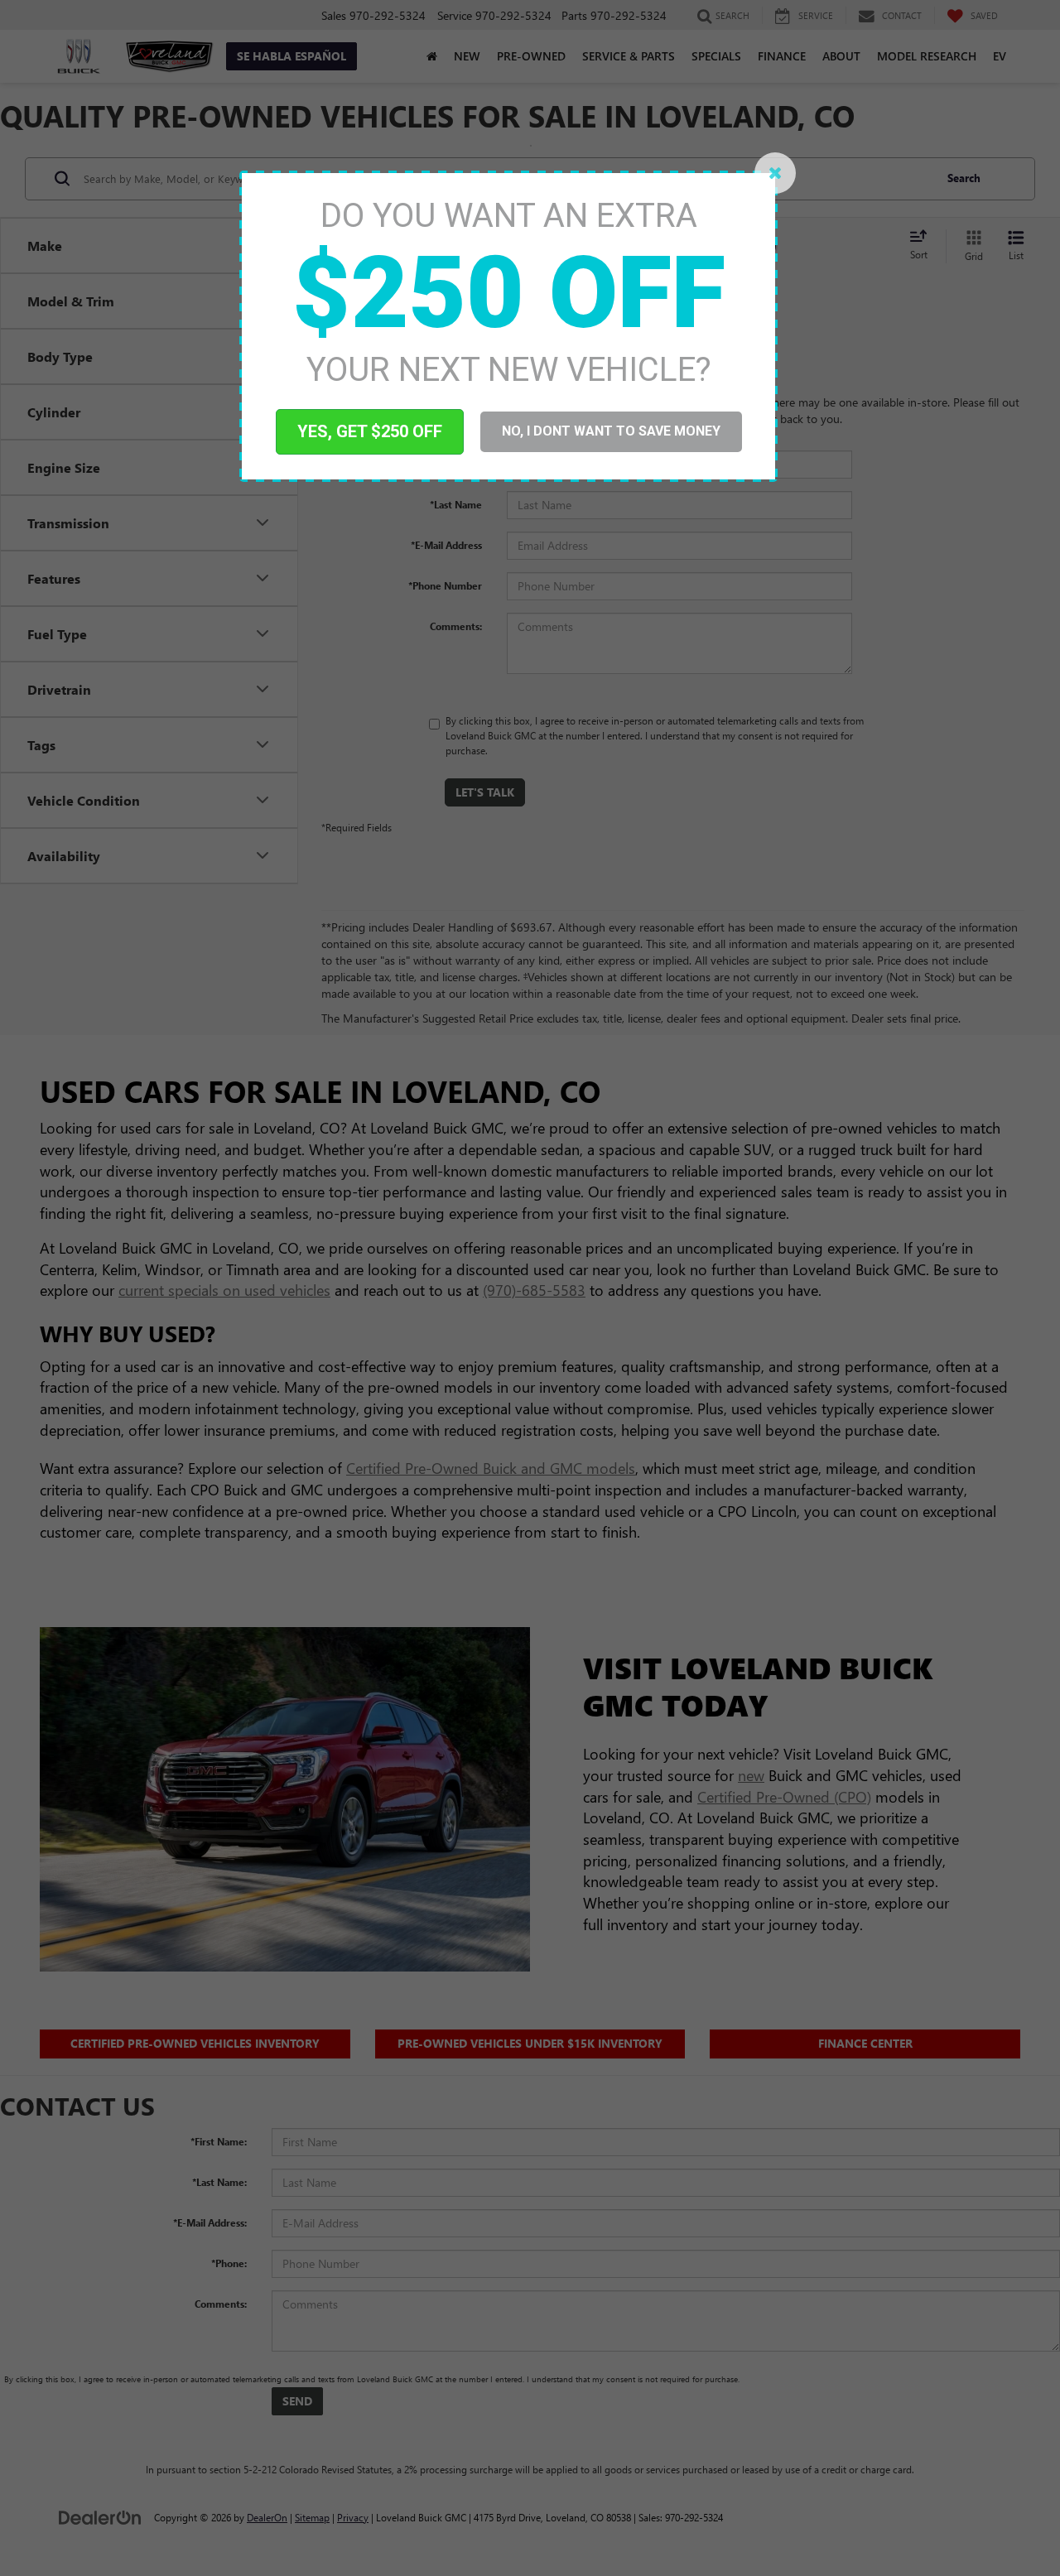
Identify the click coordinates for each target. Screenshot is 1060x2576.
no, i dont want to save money (611, 431)
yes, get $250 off (370, 431)
